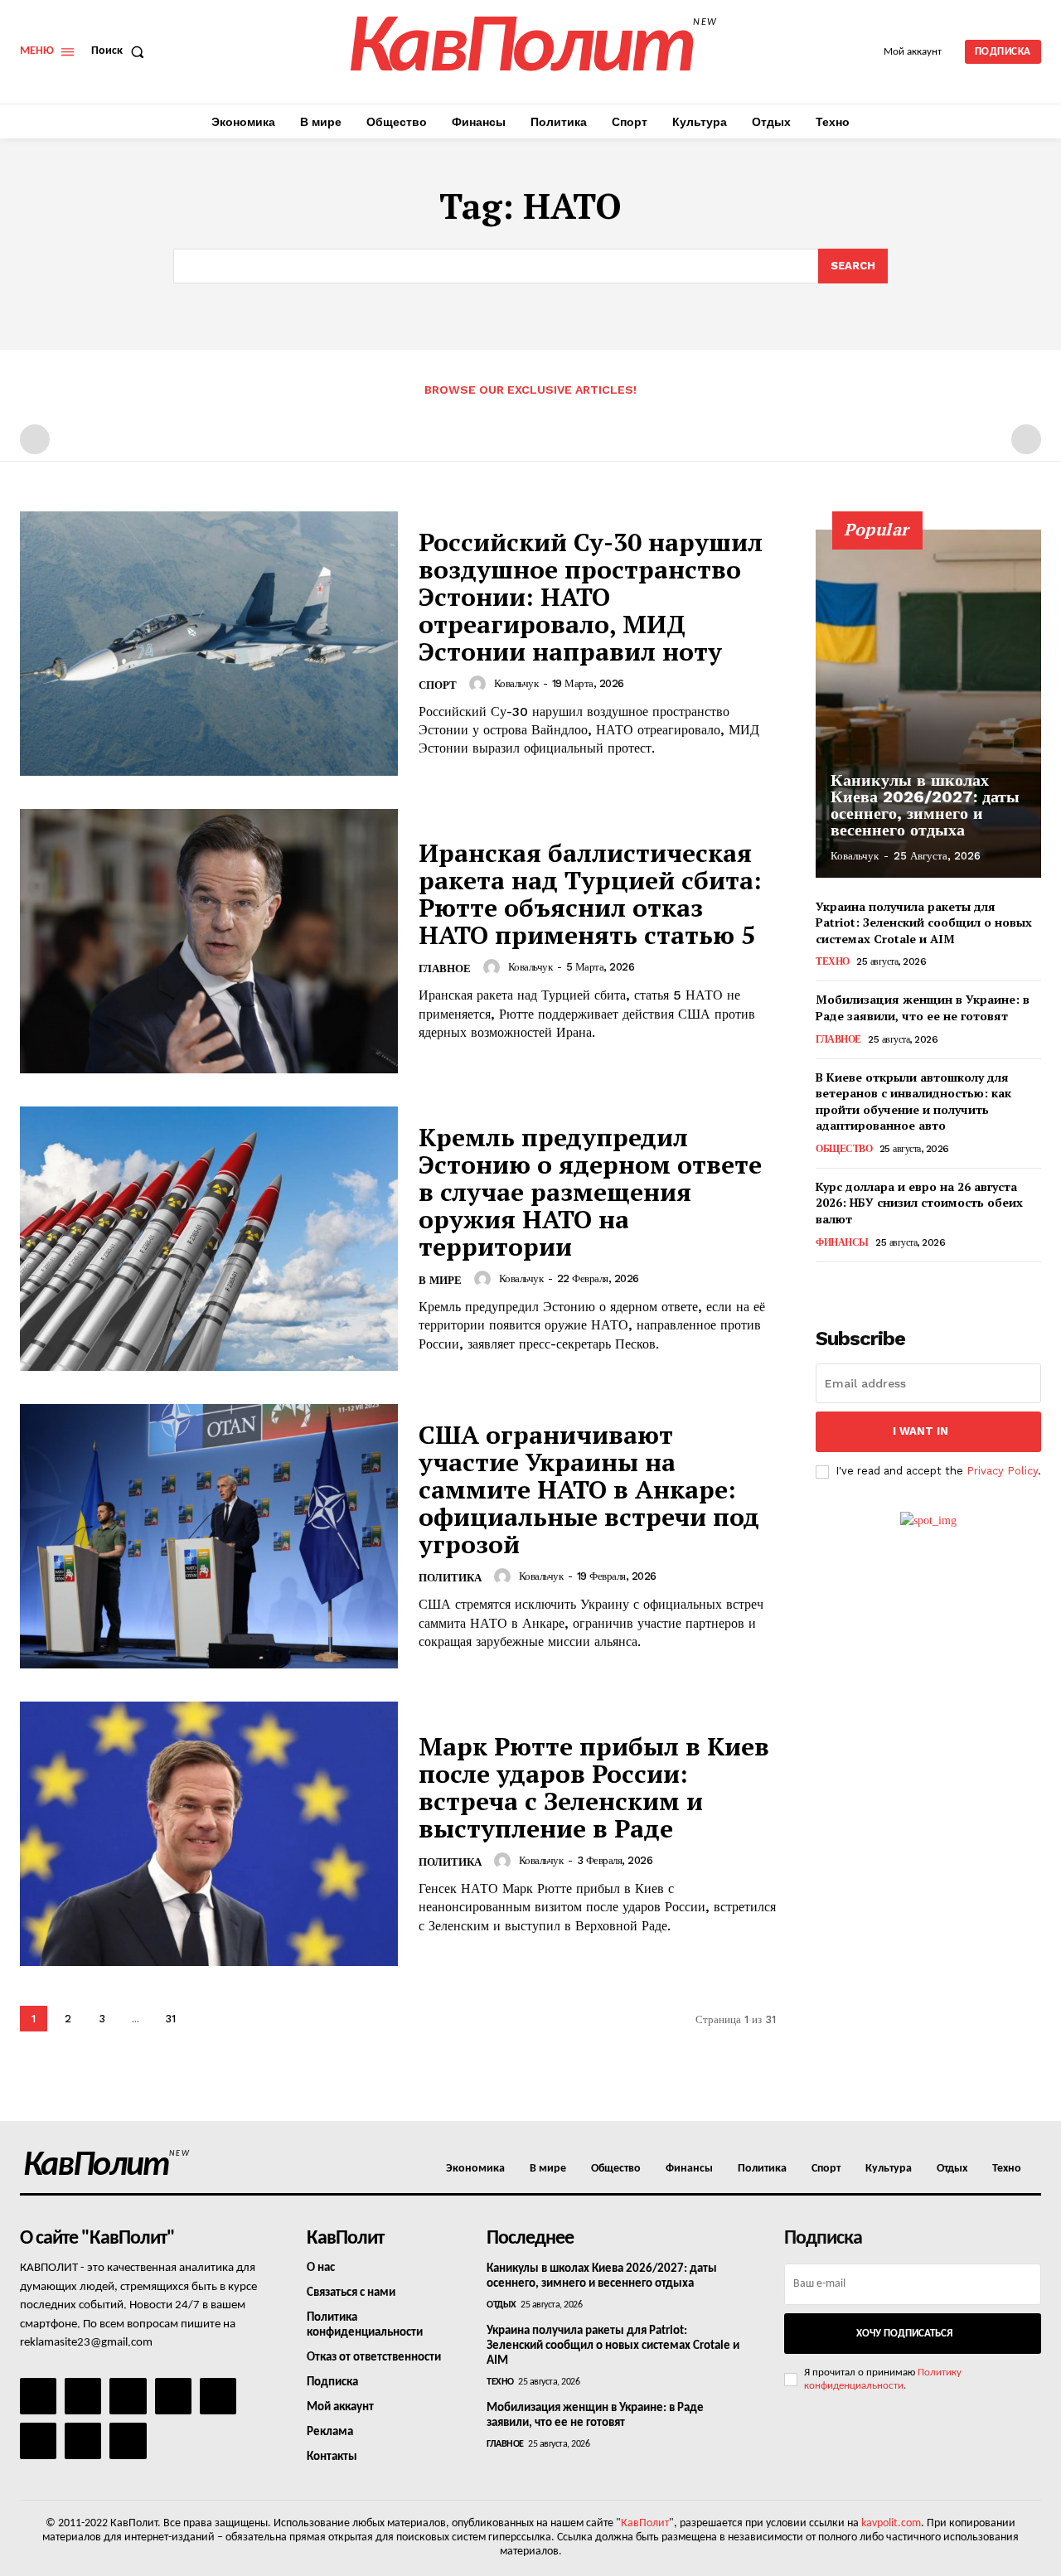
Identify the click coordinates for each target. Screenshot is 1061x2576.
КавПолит (645, 2523)
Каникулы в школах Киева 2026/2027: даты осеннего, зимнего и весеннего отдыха (925, 805)
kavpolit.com (891, 2523)
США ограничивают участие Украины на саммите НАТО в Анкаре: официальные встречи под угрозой (589, 1489)
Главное (445, 968)
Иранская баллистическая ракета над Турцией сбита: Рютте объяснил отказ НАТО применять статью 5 (590, 894)
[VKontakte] (83, 2441)
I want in (921, 1431)
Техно (833, 961)
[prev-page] (35, 439)
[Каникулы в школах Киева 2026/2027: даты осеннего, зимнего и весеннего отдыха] (928, 704)
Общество (844, 1149)
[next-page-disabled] (1026, 439)
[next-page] (205, 2019)
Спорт (438, 685)
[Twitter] (38, 2441)
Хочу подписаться (904, 2334)
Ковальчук (516, 683)
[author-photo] (480, 684)
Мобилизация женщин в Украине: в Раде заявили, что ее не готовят (923, 1007)
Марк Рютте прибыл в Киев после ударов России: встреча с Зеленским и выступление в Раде (594, 1787)
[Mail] (128, 2396)
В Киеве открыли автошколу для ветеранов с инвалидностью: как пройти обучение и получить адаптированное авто (913, 1102)
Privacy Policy (1002, 1471)
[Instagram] (83, 2396)
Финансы (842, 1242)
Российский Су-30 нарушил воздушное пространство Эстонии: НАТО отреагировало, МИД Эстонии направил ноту (591, 597)
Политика (450, 1578)
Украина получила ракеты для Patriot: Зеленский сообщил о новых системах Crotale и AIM (924, 922)
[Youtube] (128, 2441)
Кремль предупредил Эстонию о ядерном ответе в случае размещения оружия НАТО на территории (590, 1192)
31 (170, 2019)
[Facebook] (38, 2396)
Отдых (501, 2305)
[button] (121, 51)
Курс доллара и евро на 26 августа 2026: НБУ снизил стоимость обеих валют (919, 1203)
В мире (440, 1280)
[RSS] (173, 2396)
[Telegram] (218, 2396)
